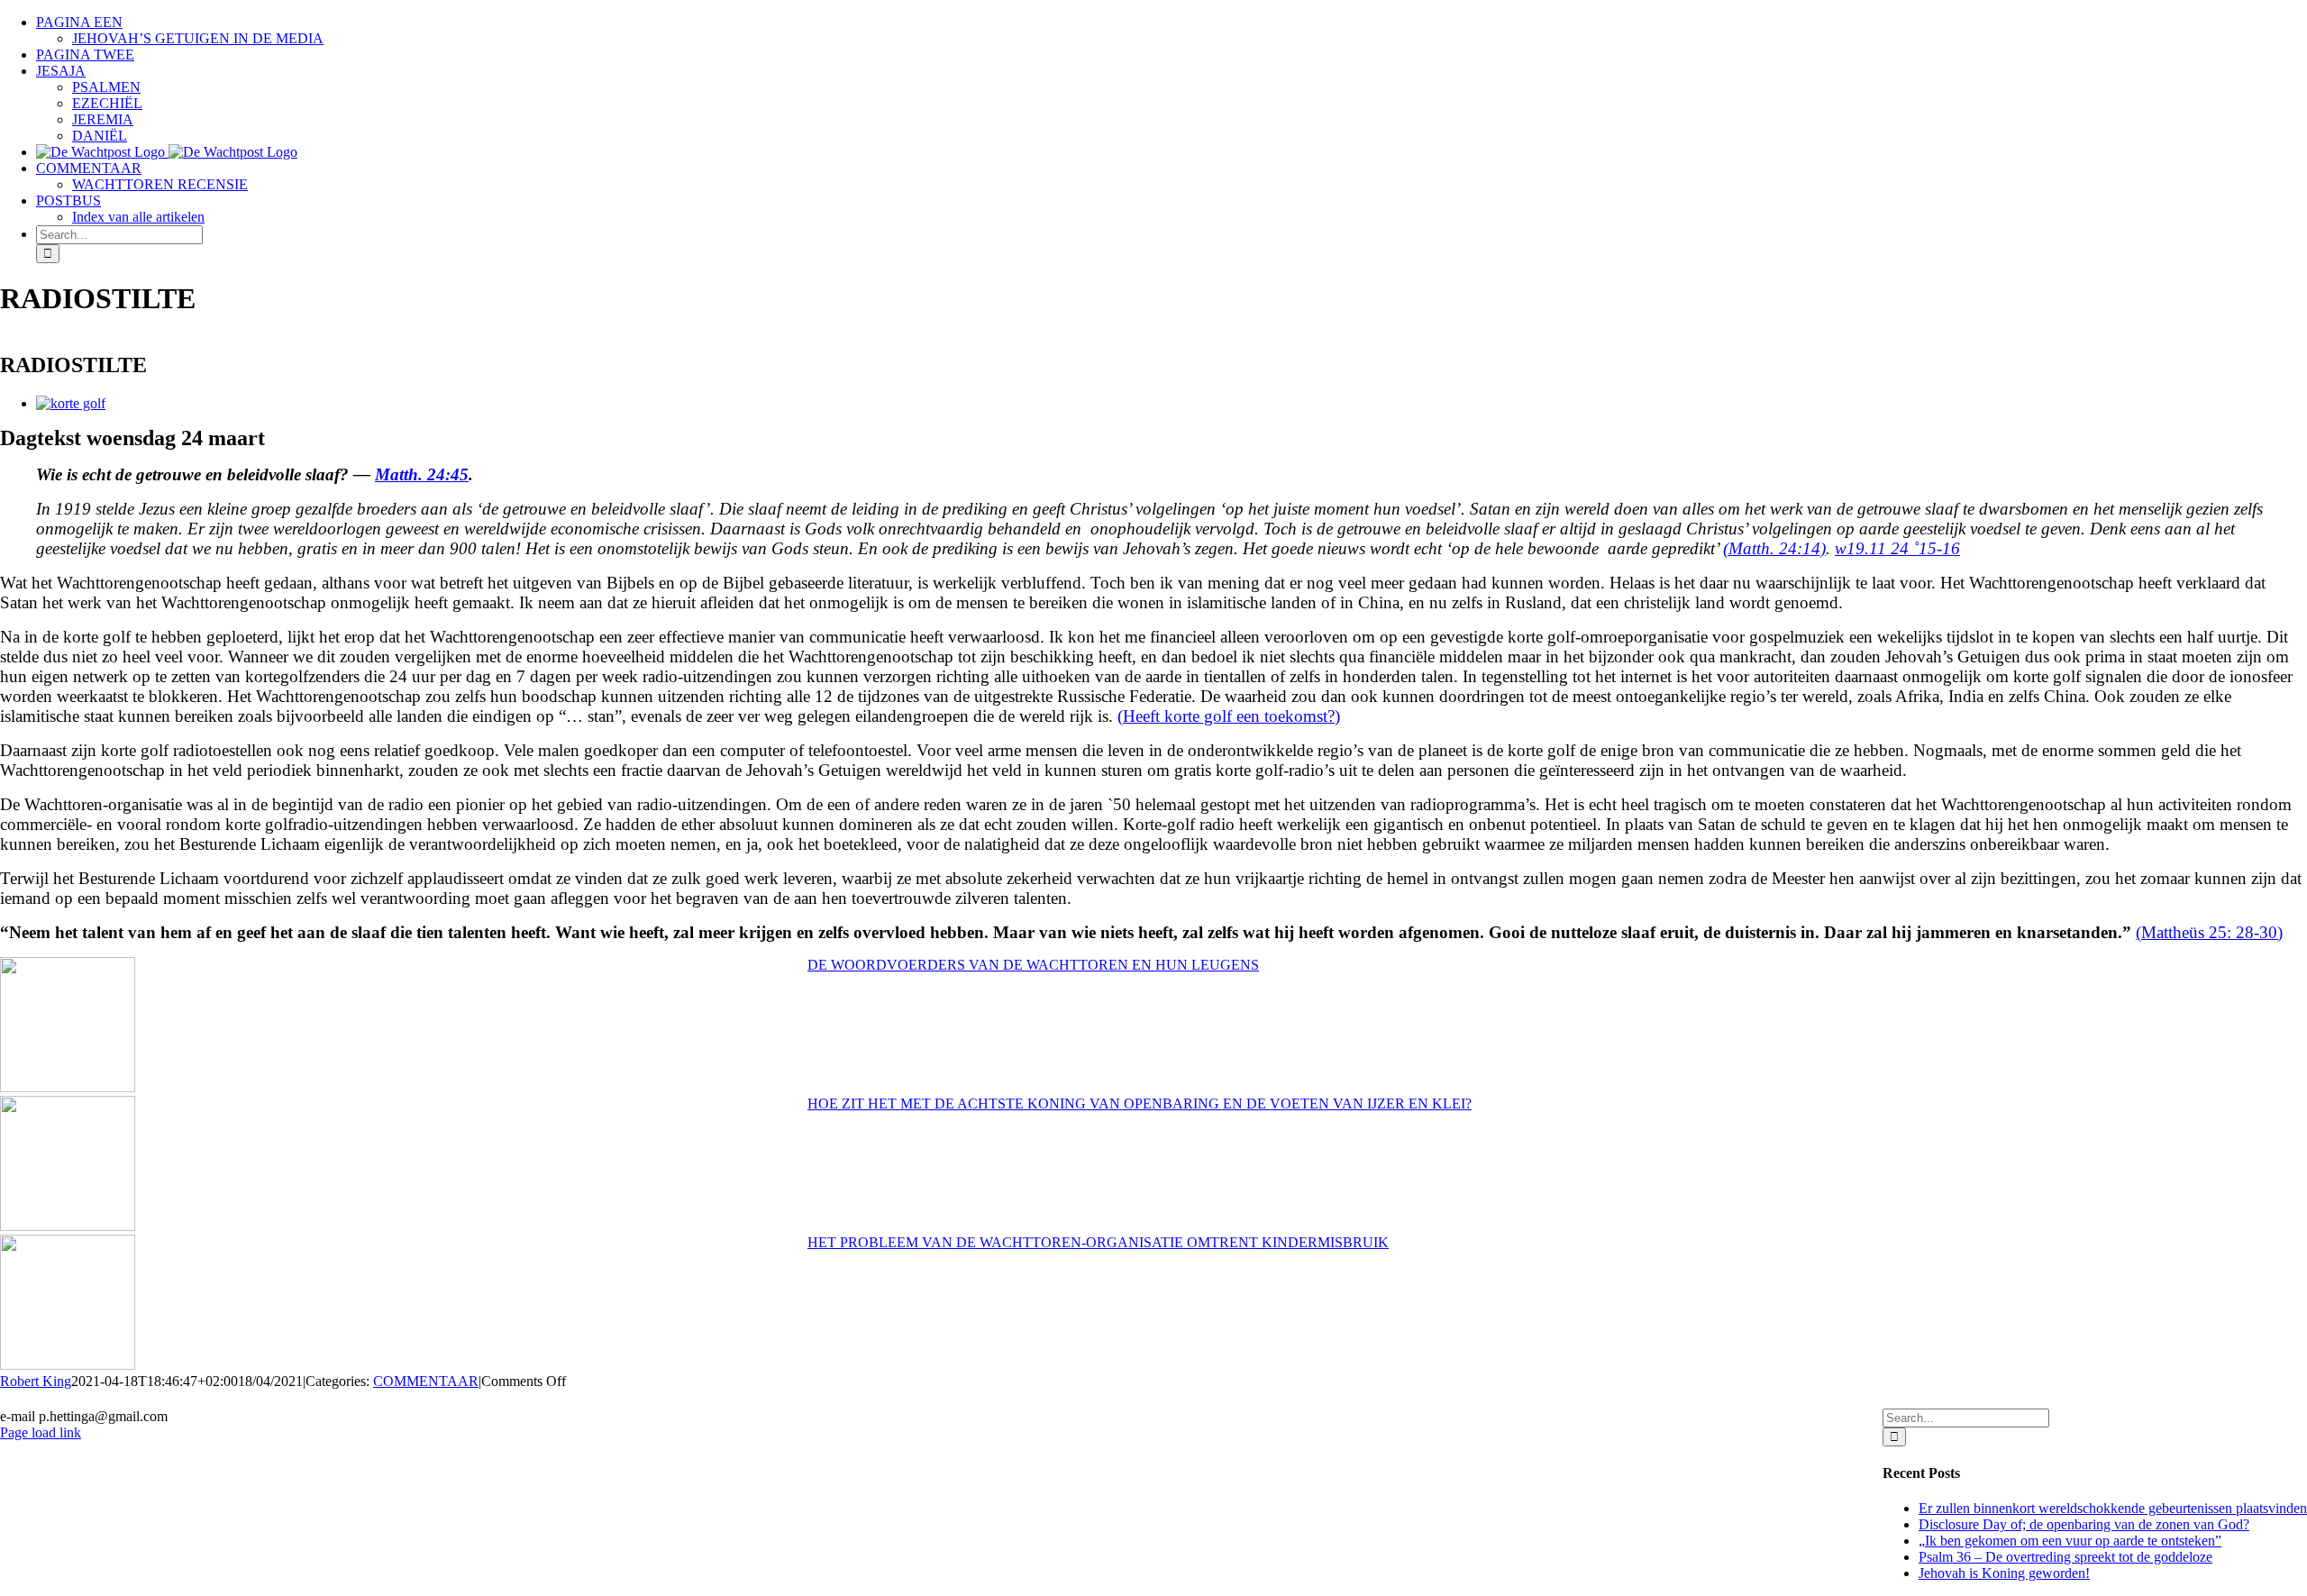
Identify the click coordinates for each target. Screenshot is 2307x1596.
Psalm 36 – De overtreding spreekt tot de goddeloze (2065, 1557)
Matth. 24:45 (422, 474)
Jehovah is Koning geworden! (2004, 1573)
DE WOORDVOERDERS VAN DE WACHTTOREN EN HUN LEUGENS (1033, 965)
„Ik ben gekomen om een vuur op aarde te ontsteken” (2070, 1541)
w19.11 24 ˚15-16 (1897, 548)
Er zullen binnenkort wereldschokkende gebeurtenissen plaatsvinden (2113, 1508)
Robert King (36, 1381)
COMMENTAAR (426, 1381)
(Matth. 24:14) (1774, 548)
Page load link (41, 1432)
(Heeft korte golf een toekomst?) (1229, 716)
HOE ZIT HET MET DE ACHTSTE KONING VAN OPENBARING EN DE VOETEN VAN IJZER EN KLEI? (1140, 1104)
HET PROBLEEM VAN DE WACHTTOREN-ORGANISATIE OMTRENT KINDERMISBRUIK (1098, 1242)
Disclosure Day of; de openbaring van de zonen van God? (2084, 1524)
